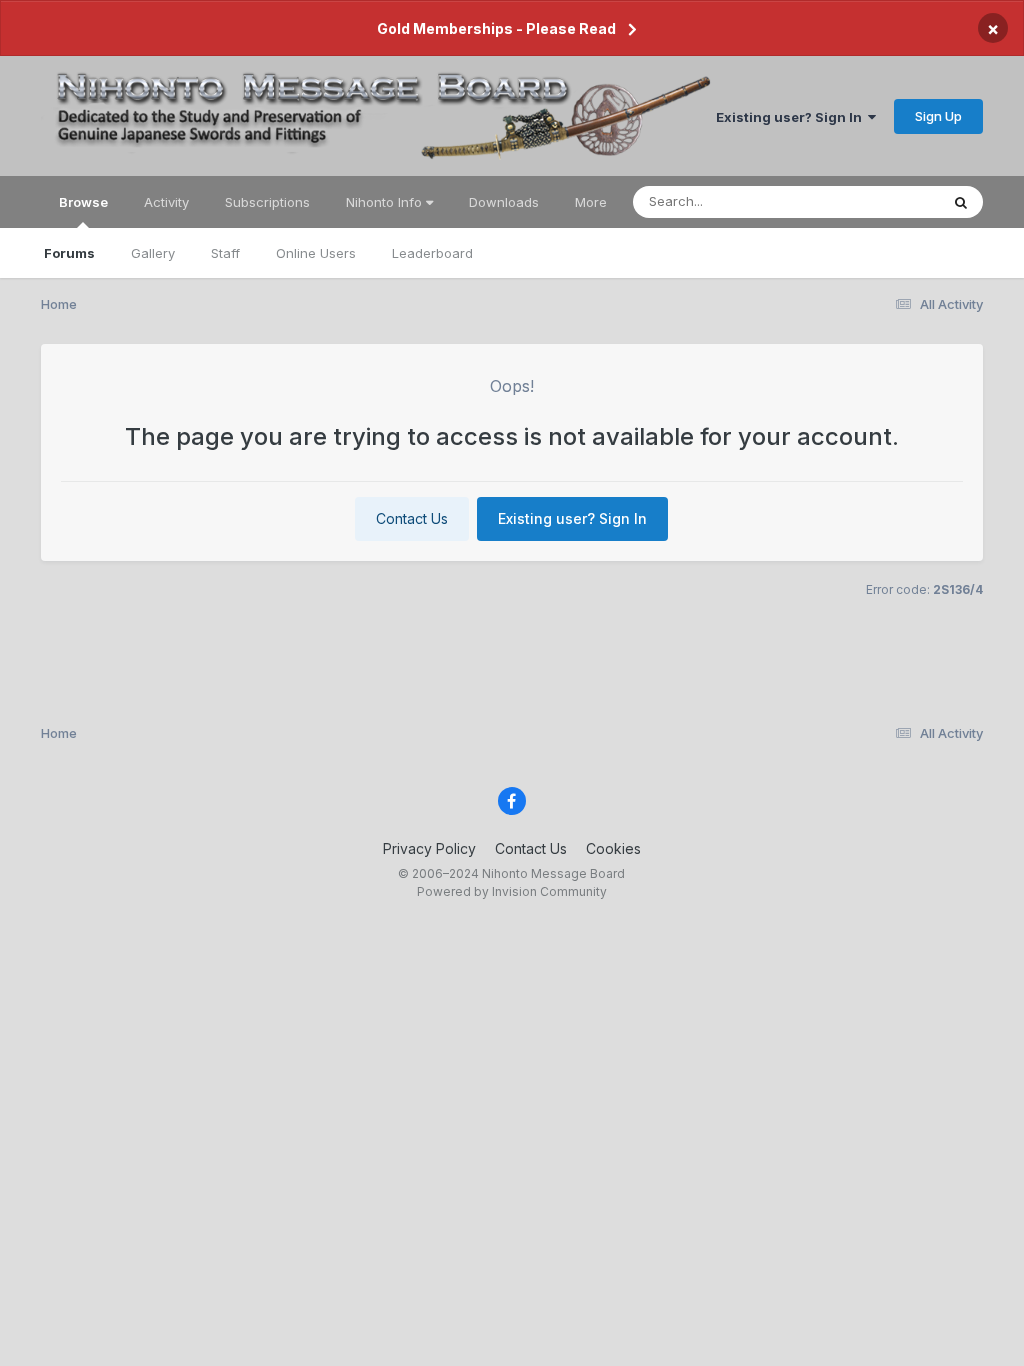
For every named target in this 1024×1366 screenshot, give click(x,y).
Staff (225, 253)
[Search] (961, 202)
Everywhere (877, 201)
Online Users (316, 253)
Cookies (613, 848)
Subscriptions (267, 202)
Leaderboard (432, 253)
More (591, 202)
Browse (83, 202)
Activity (166, 202)
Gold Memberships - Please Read (496, 28)
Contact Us (412, 518)
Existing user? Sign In (792, 117)
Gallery (153, 253)
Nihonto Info (386, 202)
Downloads (504, 202)
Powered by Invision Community (512, 891)
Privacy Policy (429, 848)
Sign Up (938, 116)
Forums (69, 253)
